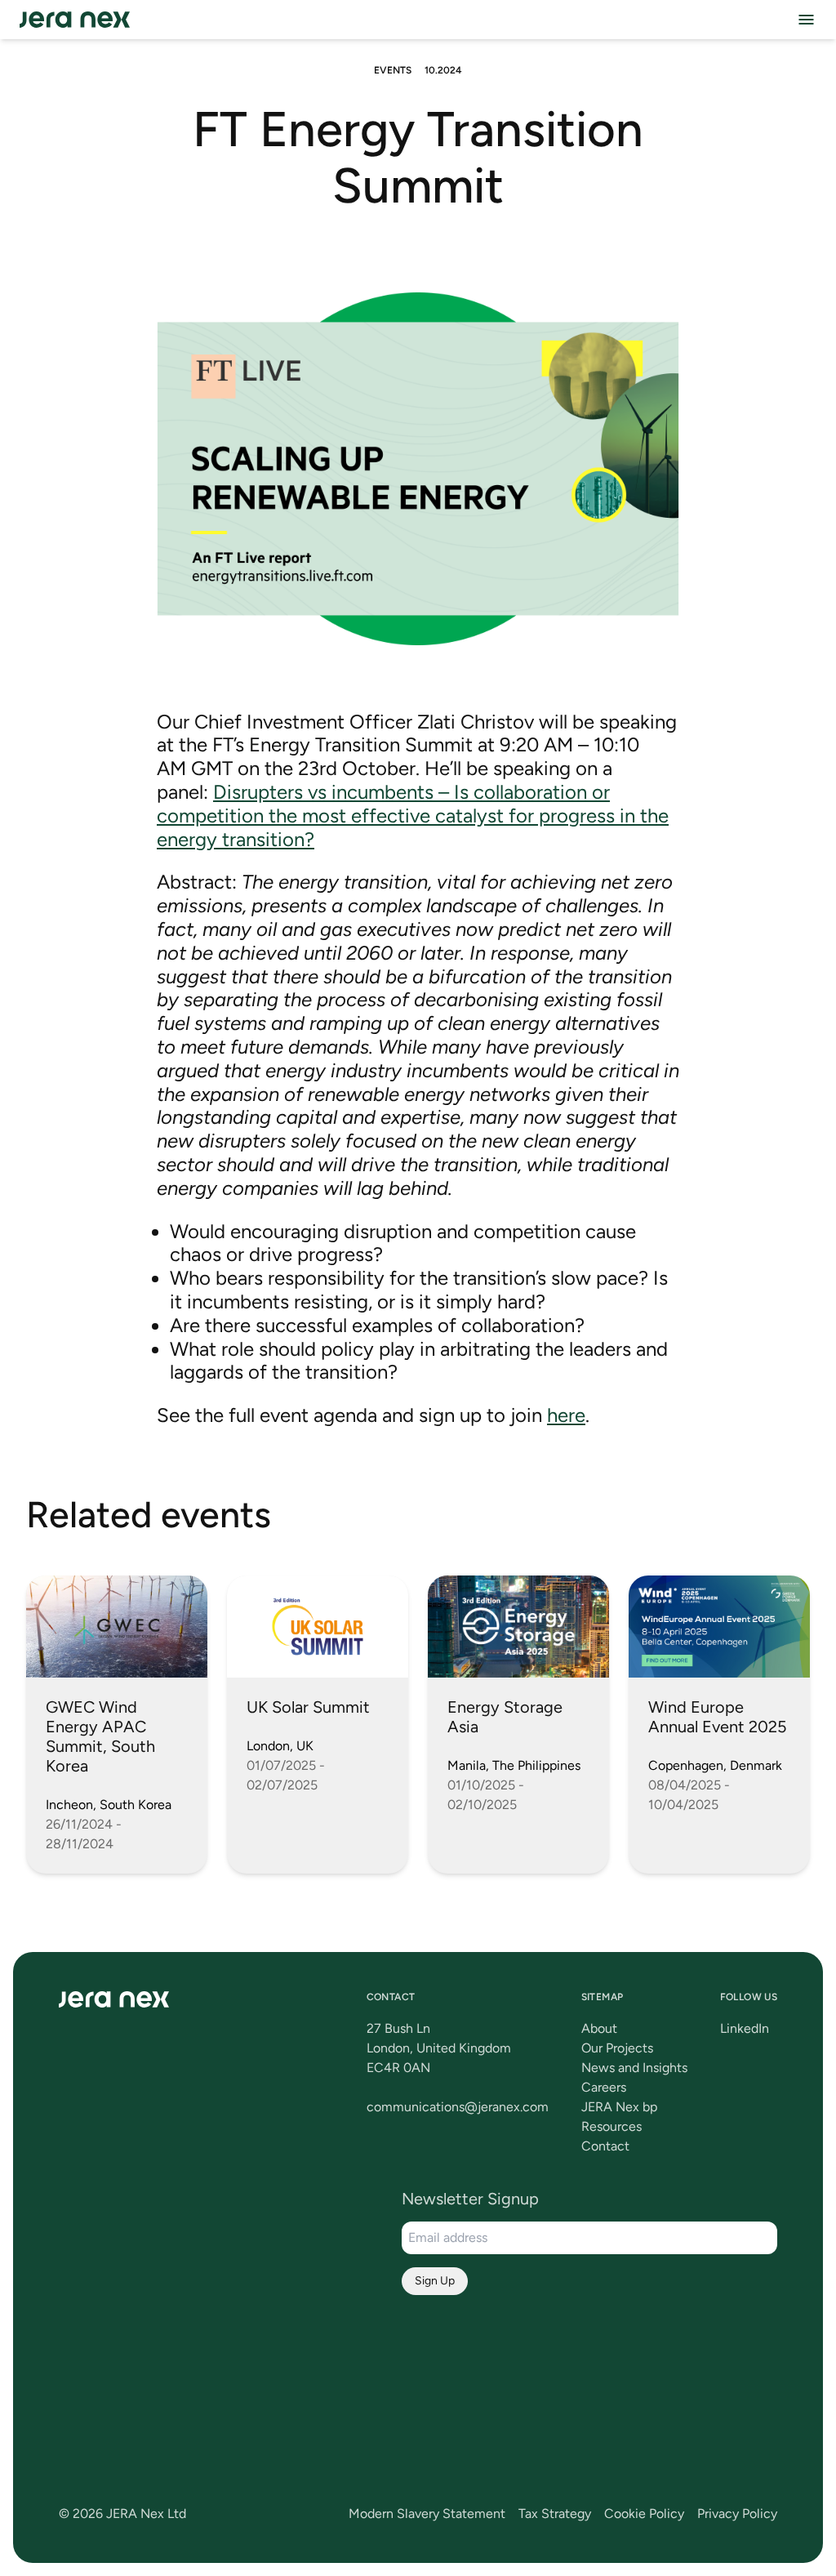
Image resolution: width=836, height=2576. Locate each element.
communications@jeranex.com (458, 2107)
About (599, 2028)
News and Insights (634, 2068)
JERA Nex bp (619, 2107)
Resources (611, 2126)
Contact (605, 2146)
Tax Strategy (555, 2514)
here (566, 1415)
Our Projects (617, 2048)
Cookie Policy (644, 2514)
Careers (604, 2087)
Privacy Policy (737, 2514)
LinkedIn (745, 2028)
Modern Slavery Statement (427, 2514)
